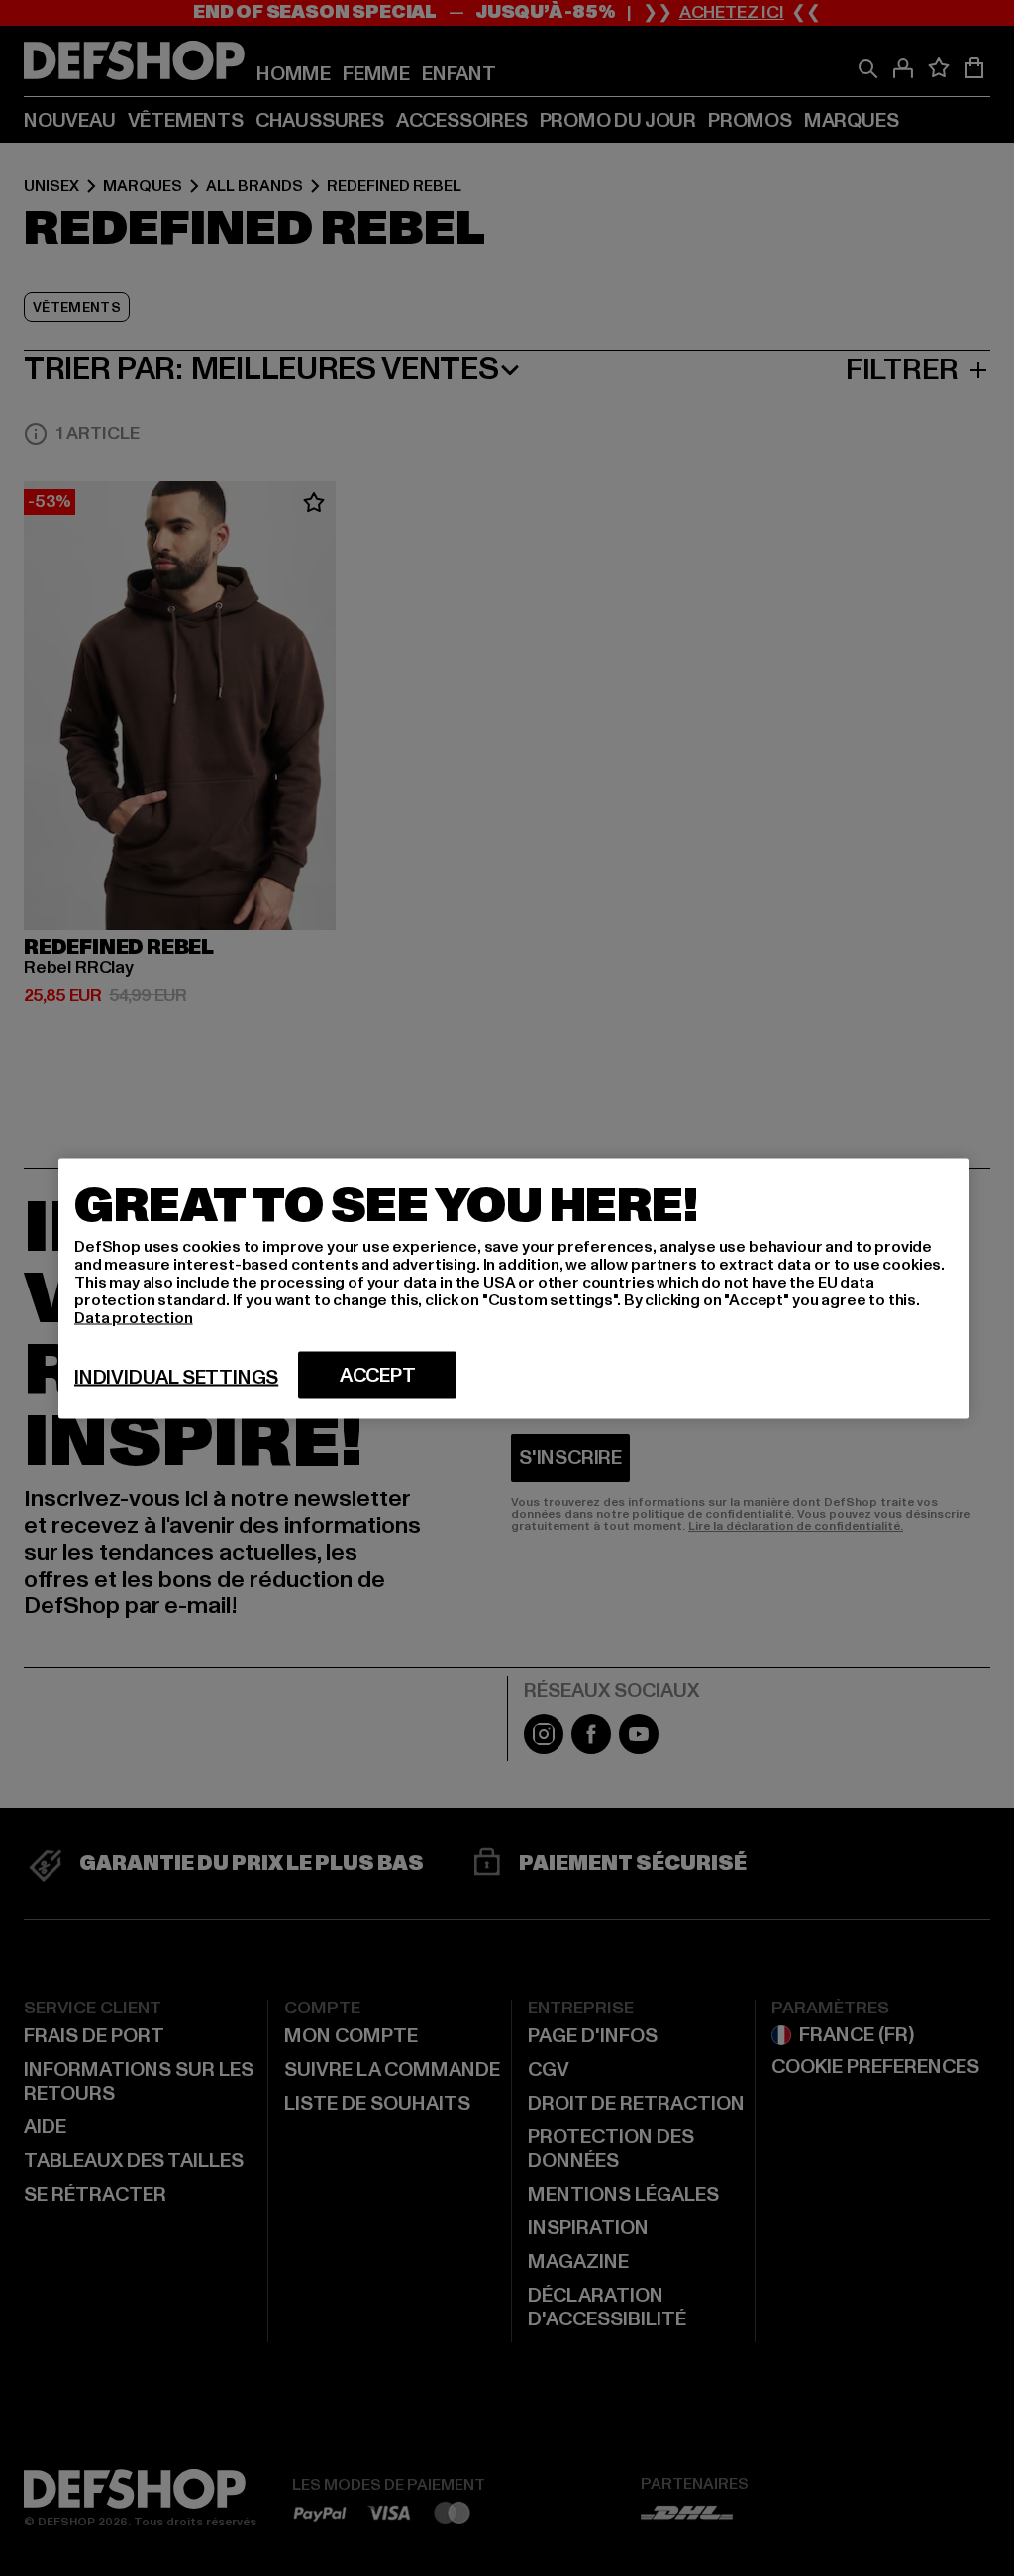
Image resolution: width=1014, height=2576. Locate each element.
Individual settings (176, 1377)
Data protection (134, 1317)
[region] (514, 1288)
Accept (378, 1375)
